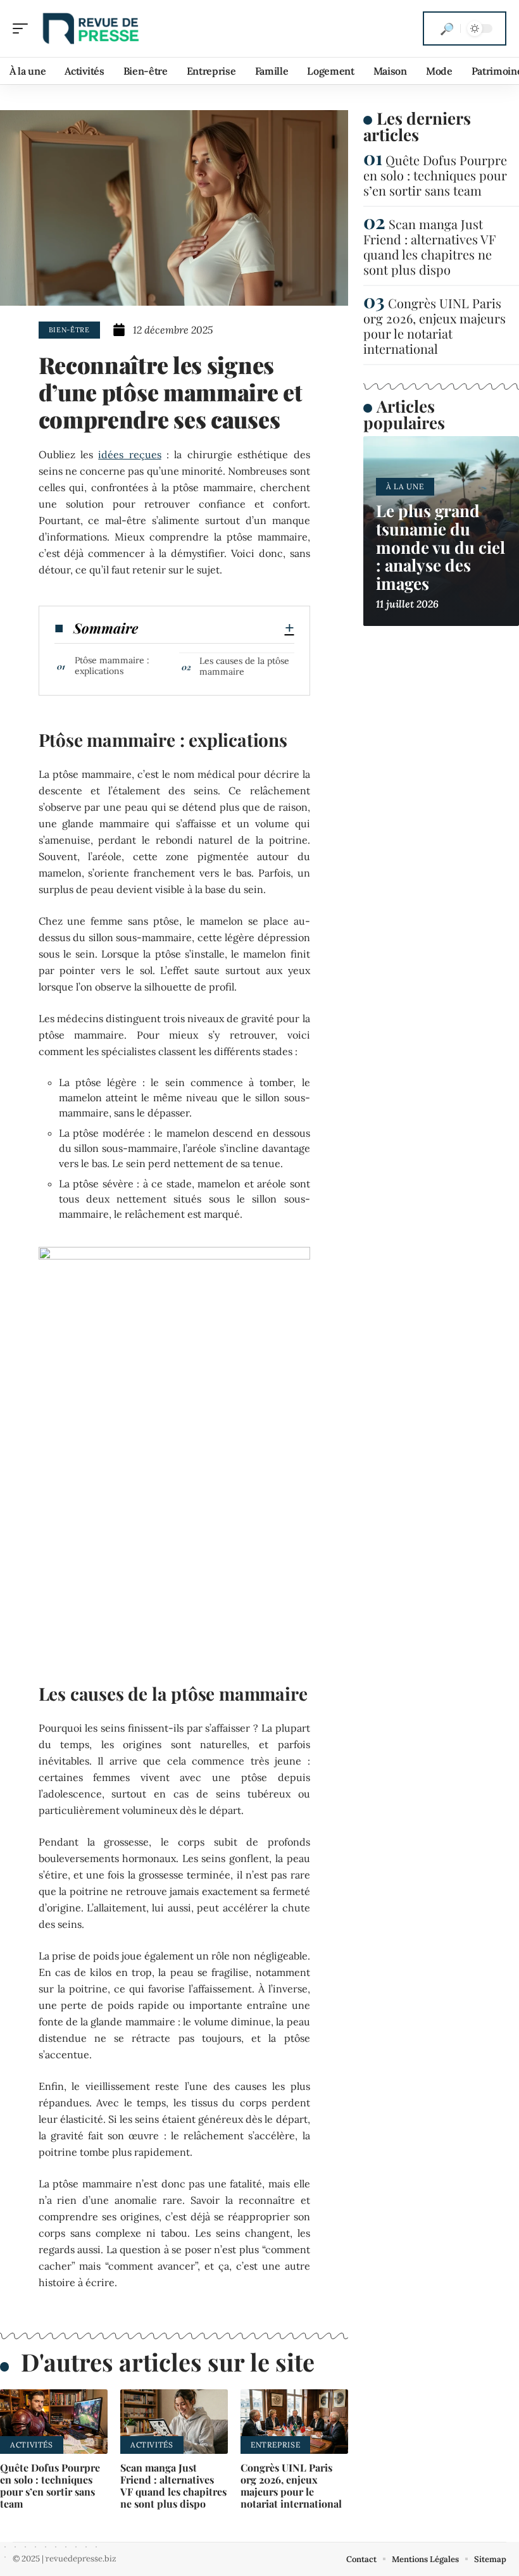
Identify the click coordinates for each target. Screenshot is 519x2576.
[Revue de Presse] (91, 28)
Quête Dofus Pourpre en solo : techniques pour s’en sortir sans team (50, 2486)
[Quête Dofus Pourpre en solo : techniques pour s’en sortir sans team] (54, 2422)
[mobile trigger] (23, 28)
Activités (32, 2445)
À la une (405, 486)
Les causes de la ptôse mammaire (244, 666)
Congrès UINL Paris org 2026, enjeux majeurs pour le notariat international (291, 2486)
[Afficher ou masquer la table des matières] (216, 628)
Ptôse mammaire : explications (112, 666)
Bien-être (69, 330)
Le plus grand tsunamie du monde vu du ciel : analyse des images (441, 547)
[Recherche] (447, 28)
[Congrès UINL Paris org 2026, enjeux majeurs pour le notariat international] (294, 2422)
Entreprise (275, 2445)
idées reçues (129, 454)
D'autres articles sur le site (168, 2362)
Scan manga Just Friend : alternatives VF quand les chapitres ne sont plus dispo (173, 2486)
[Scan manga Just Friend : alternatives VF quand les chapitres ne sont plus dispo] (174, 2422)
